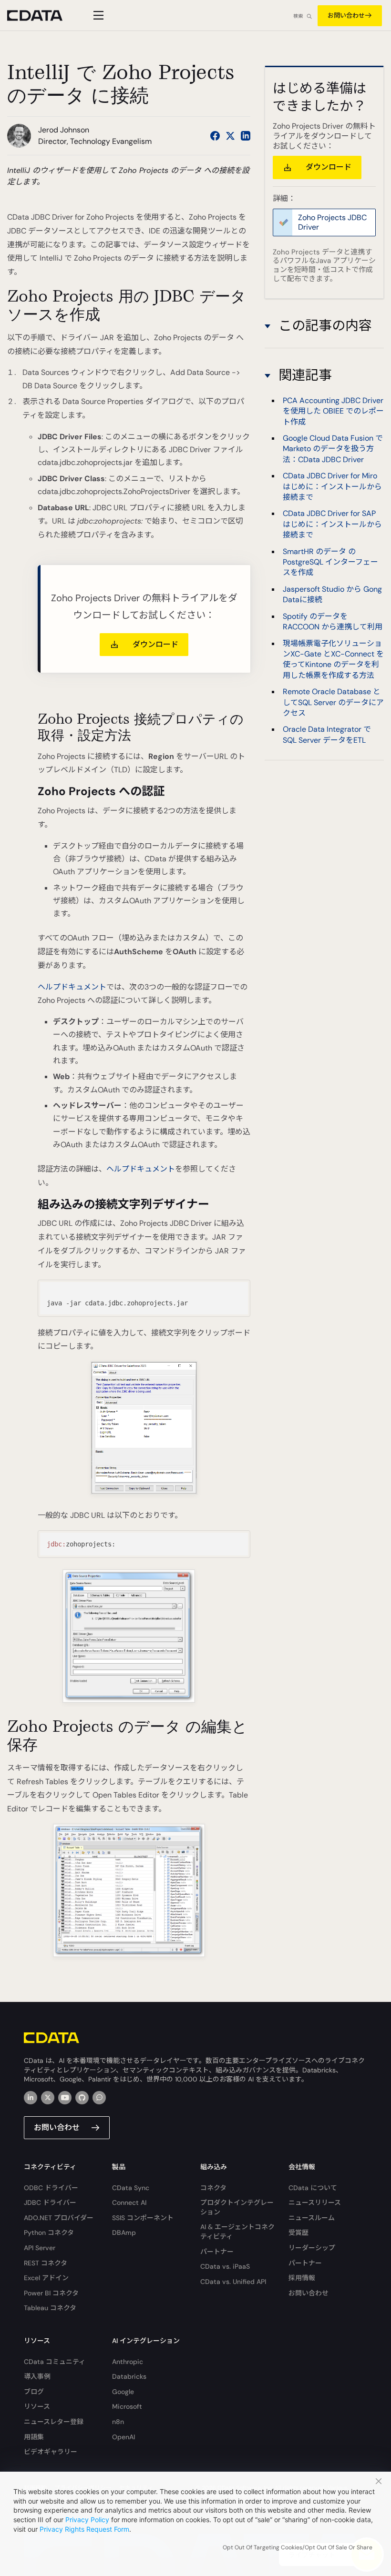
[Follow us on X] (230, 136)
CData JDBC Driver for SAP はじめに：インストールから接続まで (332, 524)
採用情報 (302, 2278)
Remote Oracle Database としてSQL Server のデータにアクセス (333, 702)
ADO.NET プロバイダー (59, 2218)
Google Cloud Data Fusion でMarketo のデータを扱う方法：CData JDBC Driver (333, 449)
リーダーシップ (312, 2248)
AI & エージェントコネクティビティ (237, 2232)
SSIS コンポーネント (143, 2218)
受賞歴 (298, 2233)
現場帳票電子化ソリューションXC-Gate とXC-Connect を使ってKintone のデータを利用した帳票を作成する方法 (333, 659)
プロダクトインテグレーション (237, 2207)
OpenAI (123, 2437)
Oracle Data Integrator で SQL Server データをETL (327, 734)
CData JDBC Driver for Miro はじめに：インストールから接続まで (332, 486)
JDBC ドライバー (50, 2202)
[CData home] (42, 15)
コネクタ (213, 2188)
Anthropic (128, 2362)
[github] (82, 2098)
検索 (298, 16)
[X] (48, 2098)
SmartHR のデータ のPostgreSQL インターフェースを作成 (330, 562)
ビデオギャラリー (51, 2452)
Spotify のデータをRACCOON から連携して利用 (333, 621)
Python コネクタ (49, 2233)
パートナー (217, 2252)
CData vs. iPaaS (225, 2266)
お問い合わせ (346, 15)
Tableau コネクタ (50, 2308)
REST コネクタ (46, 2263)
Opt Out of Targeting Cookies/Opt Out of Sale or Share (298, 2547)
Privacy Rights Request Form (84, 2529)
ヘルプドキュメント (72, 987)
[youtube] (65, 2098)
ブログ (34, 2392)
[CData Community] (99, 2098)
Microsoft (127, 2406)
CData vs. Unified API (233, 2282)
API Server (40, 2248)
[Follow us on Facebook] (215, 136)
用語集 (34, 2437)
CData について (313, 2188)
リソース (37, 2406)
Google (123, 2392)
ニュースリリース (315, 2202)
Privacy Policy (87, 2520)
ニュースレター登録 (54, 2422)
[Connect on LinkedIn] (246, 136)
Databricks (129, 2376)
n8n (118, 2422)
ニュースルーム (312, 2218)
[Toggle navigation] (97, 15)
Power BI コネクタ (51, 2293)
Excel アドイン (46, 2278)
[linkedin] (31, 2098)
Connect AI (129, 2202)
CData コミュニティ (55, 2362)
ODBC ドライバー (51, 2188)
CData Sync (131, 2188)
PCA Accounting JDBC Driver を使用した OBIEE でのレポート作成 (333, 411)
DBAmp (124, 2233)
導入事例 (37, 2376)
